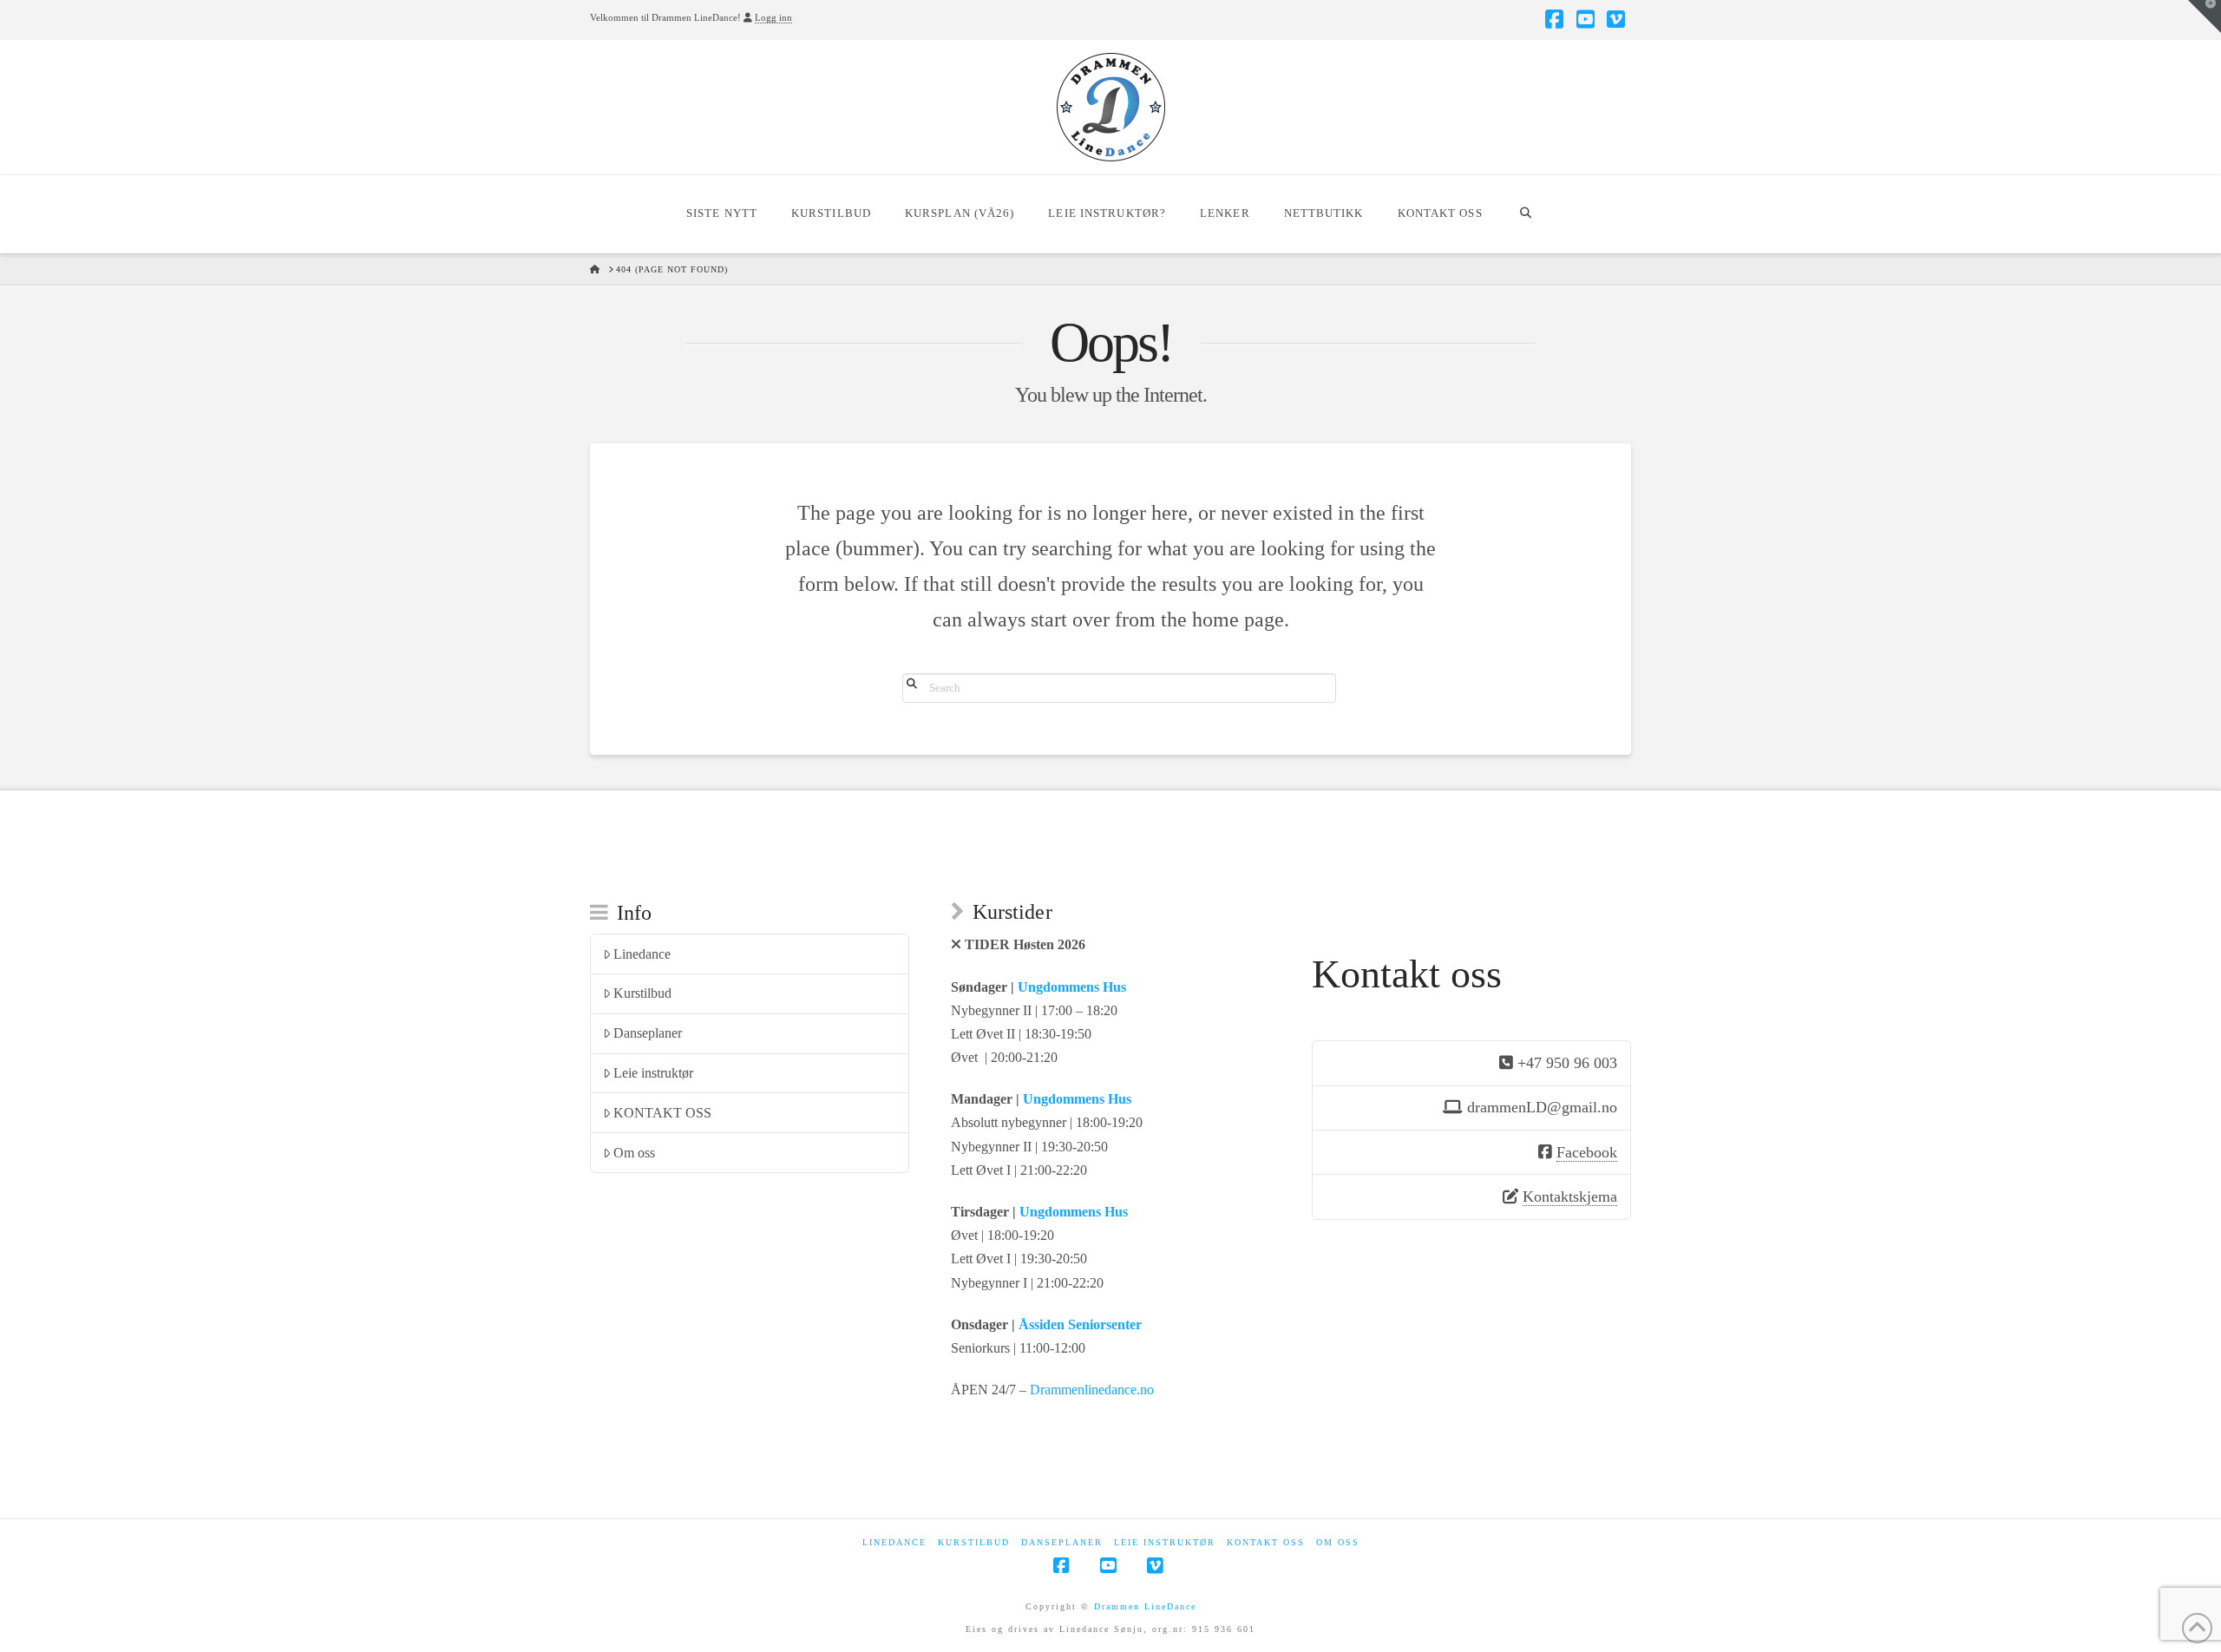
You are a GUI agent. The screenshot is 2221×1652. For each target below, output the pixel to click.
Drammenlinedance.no (1092, 1390)
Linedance (642, 954)
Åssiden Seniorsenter (1080, 1324)
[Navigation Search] (1526, 214)
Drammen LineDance (1145, 1606)
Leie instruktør (653, 1073)
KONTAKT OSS (662, 1113)
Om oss (634, 1153)
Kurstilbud (642, 993)
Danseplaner (648, 1033)
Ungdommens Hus (1072, 987)
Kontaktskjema (1570, 1196)
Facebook (1587, 1152)
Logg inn (773, 17)
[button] (2205, 16)
